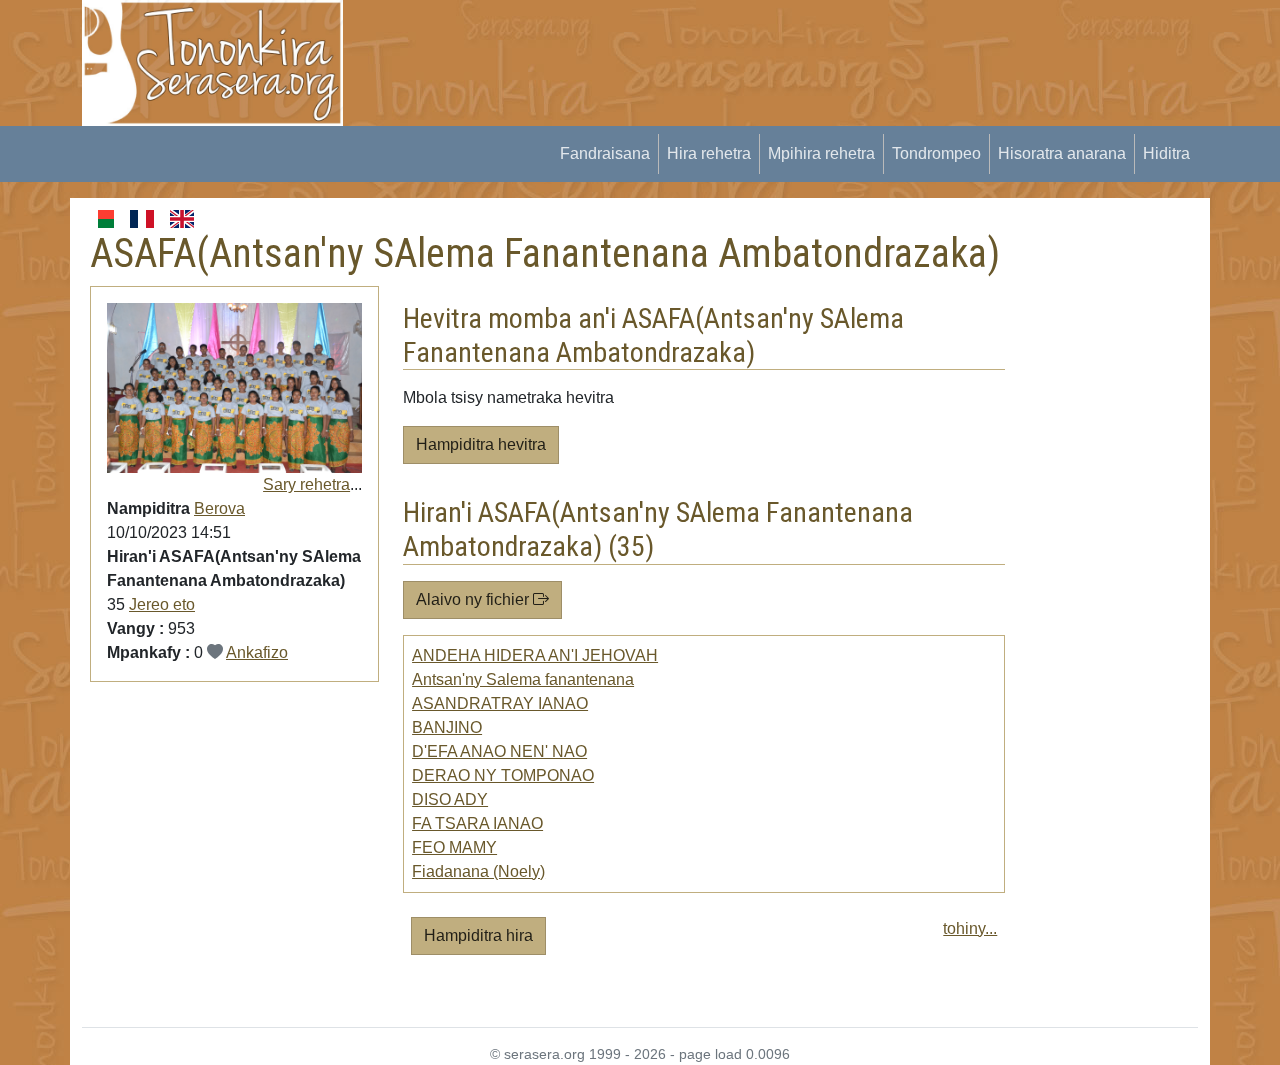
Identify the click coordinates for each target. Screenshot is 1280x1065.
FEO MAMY (454, 847)
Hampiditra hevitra (481, 444)
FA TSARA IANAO (477, 823)
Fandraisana (605, 153)
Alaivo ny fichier (474, 599)
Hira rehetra (709, 153)
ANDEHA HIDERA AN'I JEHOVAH (535, 655)
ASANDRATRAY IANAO (500, 703)
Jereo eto (162, 604)
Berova (219, 508)
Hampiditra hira (478, 935)
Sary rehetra (306, 484)
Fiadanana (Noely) (478, 871)
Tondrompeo (936, 153)
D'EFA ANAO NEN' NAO (499, 751)
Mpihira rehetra (821, 153)
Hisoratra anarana (1062, 153)
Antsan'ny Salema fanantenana (523, 679)
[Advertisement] (731, 45)
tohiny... (970, 928)
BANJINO (447, 727)
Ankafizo (257, 652)
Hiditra (1166, 153)
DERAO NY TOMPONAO (503, 775)
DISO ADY (450, 799)
